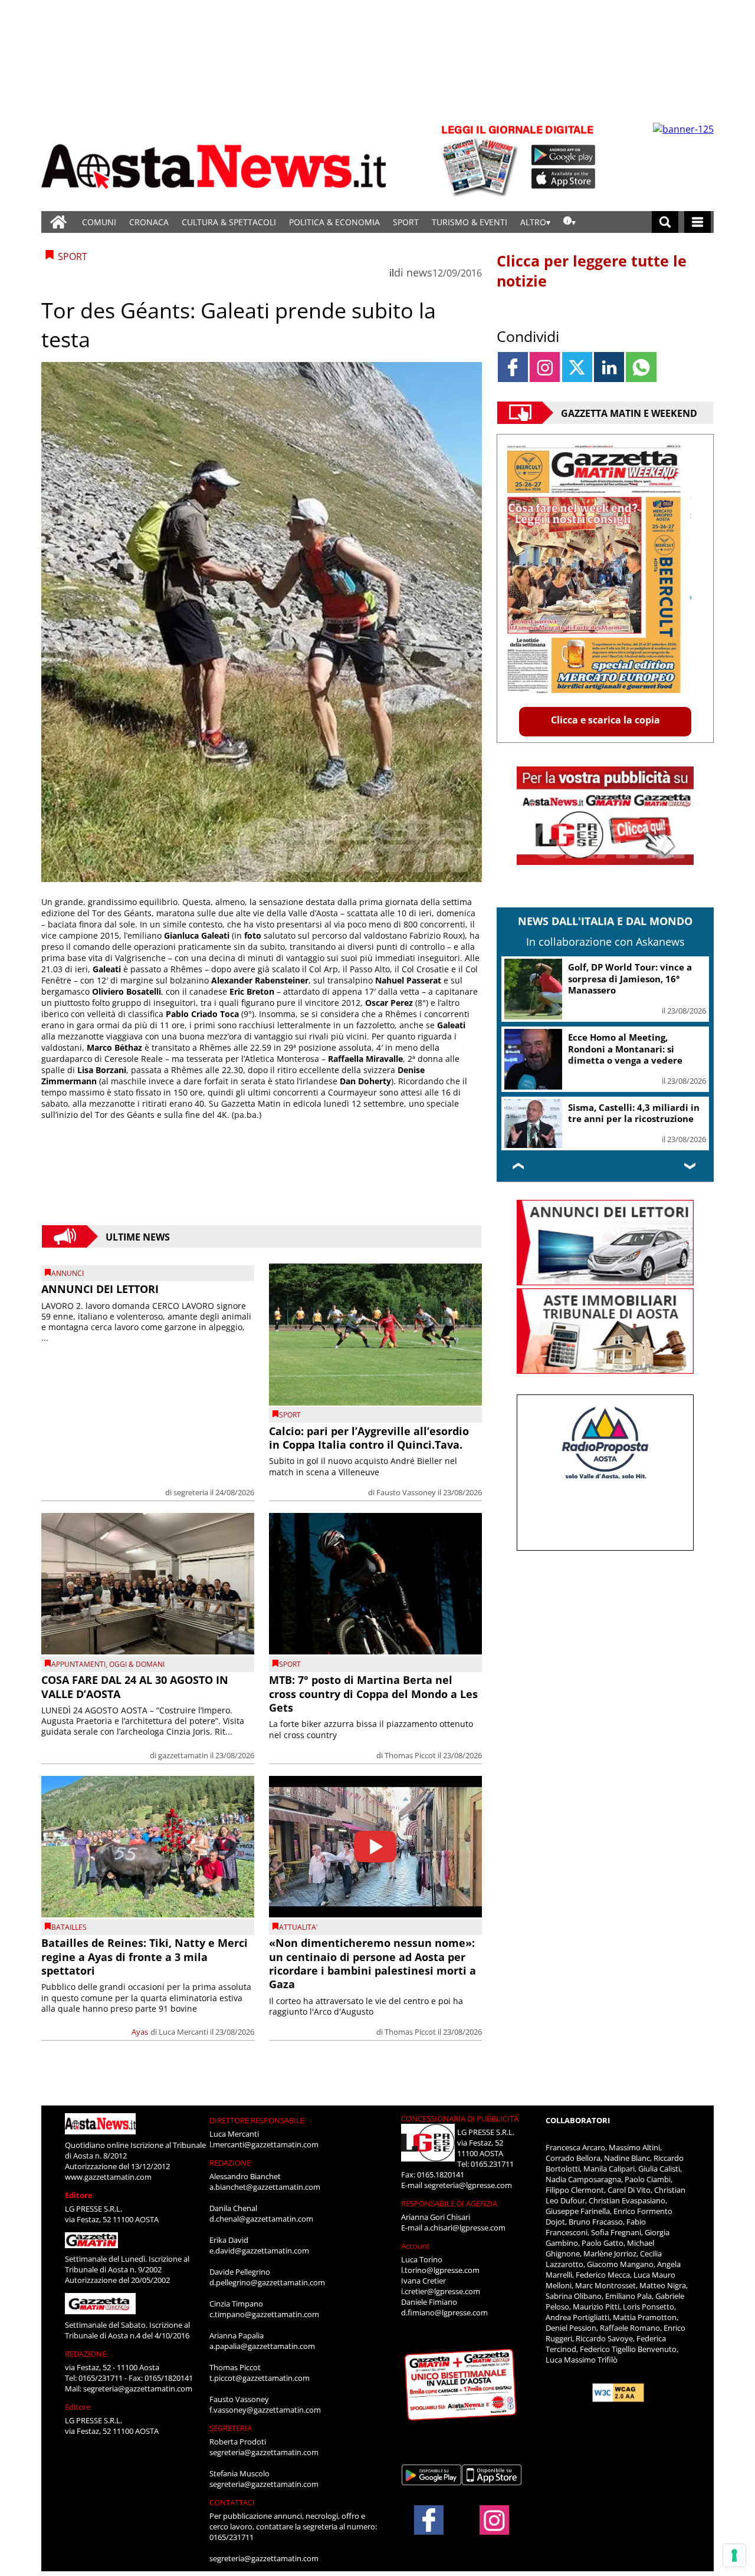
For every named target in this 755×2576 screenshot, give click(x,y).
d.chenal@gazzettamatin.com (261, 2219)
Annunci (68, 1273)
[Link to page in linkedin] (609, 367)
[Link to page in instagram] (545, 367)
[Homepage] (58, 222)
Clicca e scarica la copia (605, 720)
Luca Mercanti (183, 2032)
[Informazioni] (569, 222)
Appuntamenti (78, 1664)
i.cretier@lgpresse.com (441, 2291)
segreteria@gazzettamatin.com (138, 2389)
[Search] (665, 222)
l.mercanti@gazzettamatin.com (264, 2144)
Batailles (69, 1927)
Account (416, 2246)
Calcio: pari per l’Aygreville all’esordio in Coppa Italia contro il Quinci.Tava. (369, 1438)
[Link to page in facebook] (513, 367)
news (419, 272)
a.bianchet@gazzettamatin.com (265, 2187)
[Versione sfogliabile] (481, 159)
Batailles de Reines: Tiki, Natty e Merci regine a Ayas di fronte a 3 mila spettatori (145, 1957)
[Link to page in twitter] (577, 367)
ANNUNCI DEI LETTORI (100, 1289)
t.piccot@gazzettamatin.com (260, 2378)
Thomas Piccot (410, 1755)
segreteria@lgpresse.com (468, 2185)
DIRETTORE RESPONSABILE (257, 2120)
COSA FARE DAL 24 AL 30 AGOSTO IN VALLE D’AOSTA (135, 1687)
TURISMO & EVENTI (470, 222)
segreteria (191, 1492)
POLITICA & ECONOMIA (334, 222)
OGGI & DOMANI (137, 1664)
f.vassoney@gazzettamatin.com (265, 2410)
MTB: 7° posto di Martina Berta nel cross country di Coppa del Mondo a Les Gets (373, 1694)
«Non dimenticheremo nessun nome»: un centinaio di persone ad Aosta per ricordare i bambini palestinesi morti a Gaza (372, 1963)
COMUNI (99, 222)
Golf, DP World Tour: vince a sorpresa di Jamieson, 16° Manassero (630, 978)
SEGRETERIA (231, 2428)
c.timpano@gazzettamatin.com (264, 2314)
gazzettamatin (183, 1755)
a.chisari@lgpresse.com (465, 2228)
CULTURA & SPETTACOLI (229, 222)
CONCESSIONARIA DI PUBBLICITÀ (460, 2118)
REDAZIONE (86, 2354)
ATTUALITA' (298, 1927)
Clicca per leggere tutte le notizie (592, 271)
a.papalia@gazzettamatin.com (262, 2346)
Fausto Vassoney (406, 1492)
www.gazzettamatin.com (108, 2177)
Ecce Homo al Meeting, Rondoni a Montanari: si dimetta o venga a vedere (625, 1049)
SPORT (406, 222)
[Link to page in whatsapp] (641, 367)
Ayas (140, 2032)
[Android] (564, 155)
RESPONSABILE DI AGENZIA (449, 2203)
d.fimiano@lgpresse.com (444, 2312)
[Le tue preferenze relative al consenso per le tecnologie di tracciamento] (734, 2555)
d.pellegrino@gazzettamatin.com (267, 2282)
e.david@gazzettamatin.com (259, 2251)
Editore (79, 2195)
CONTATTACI (232, 2502)
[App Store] (564, 179)
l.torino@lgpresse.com (440, 2270)
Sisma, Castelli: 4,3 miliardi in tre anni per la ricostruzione (634, 1113)
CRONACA (149, 222)
